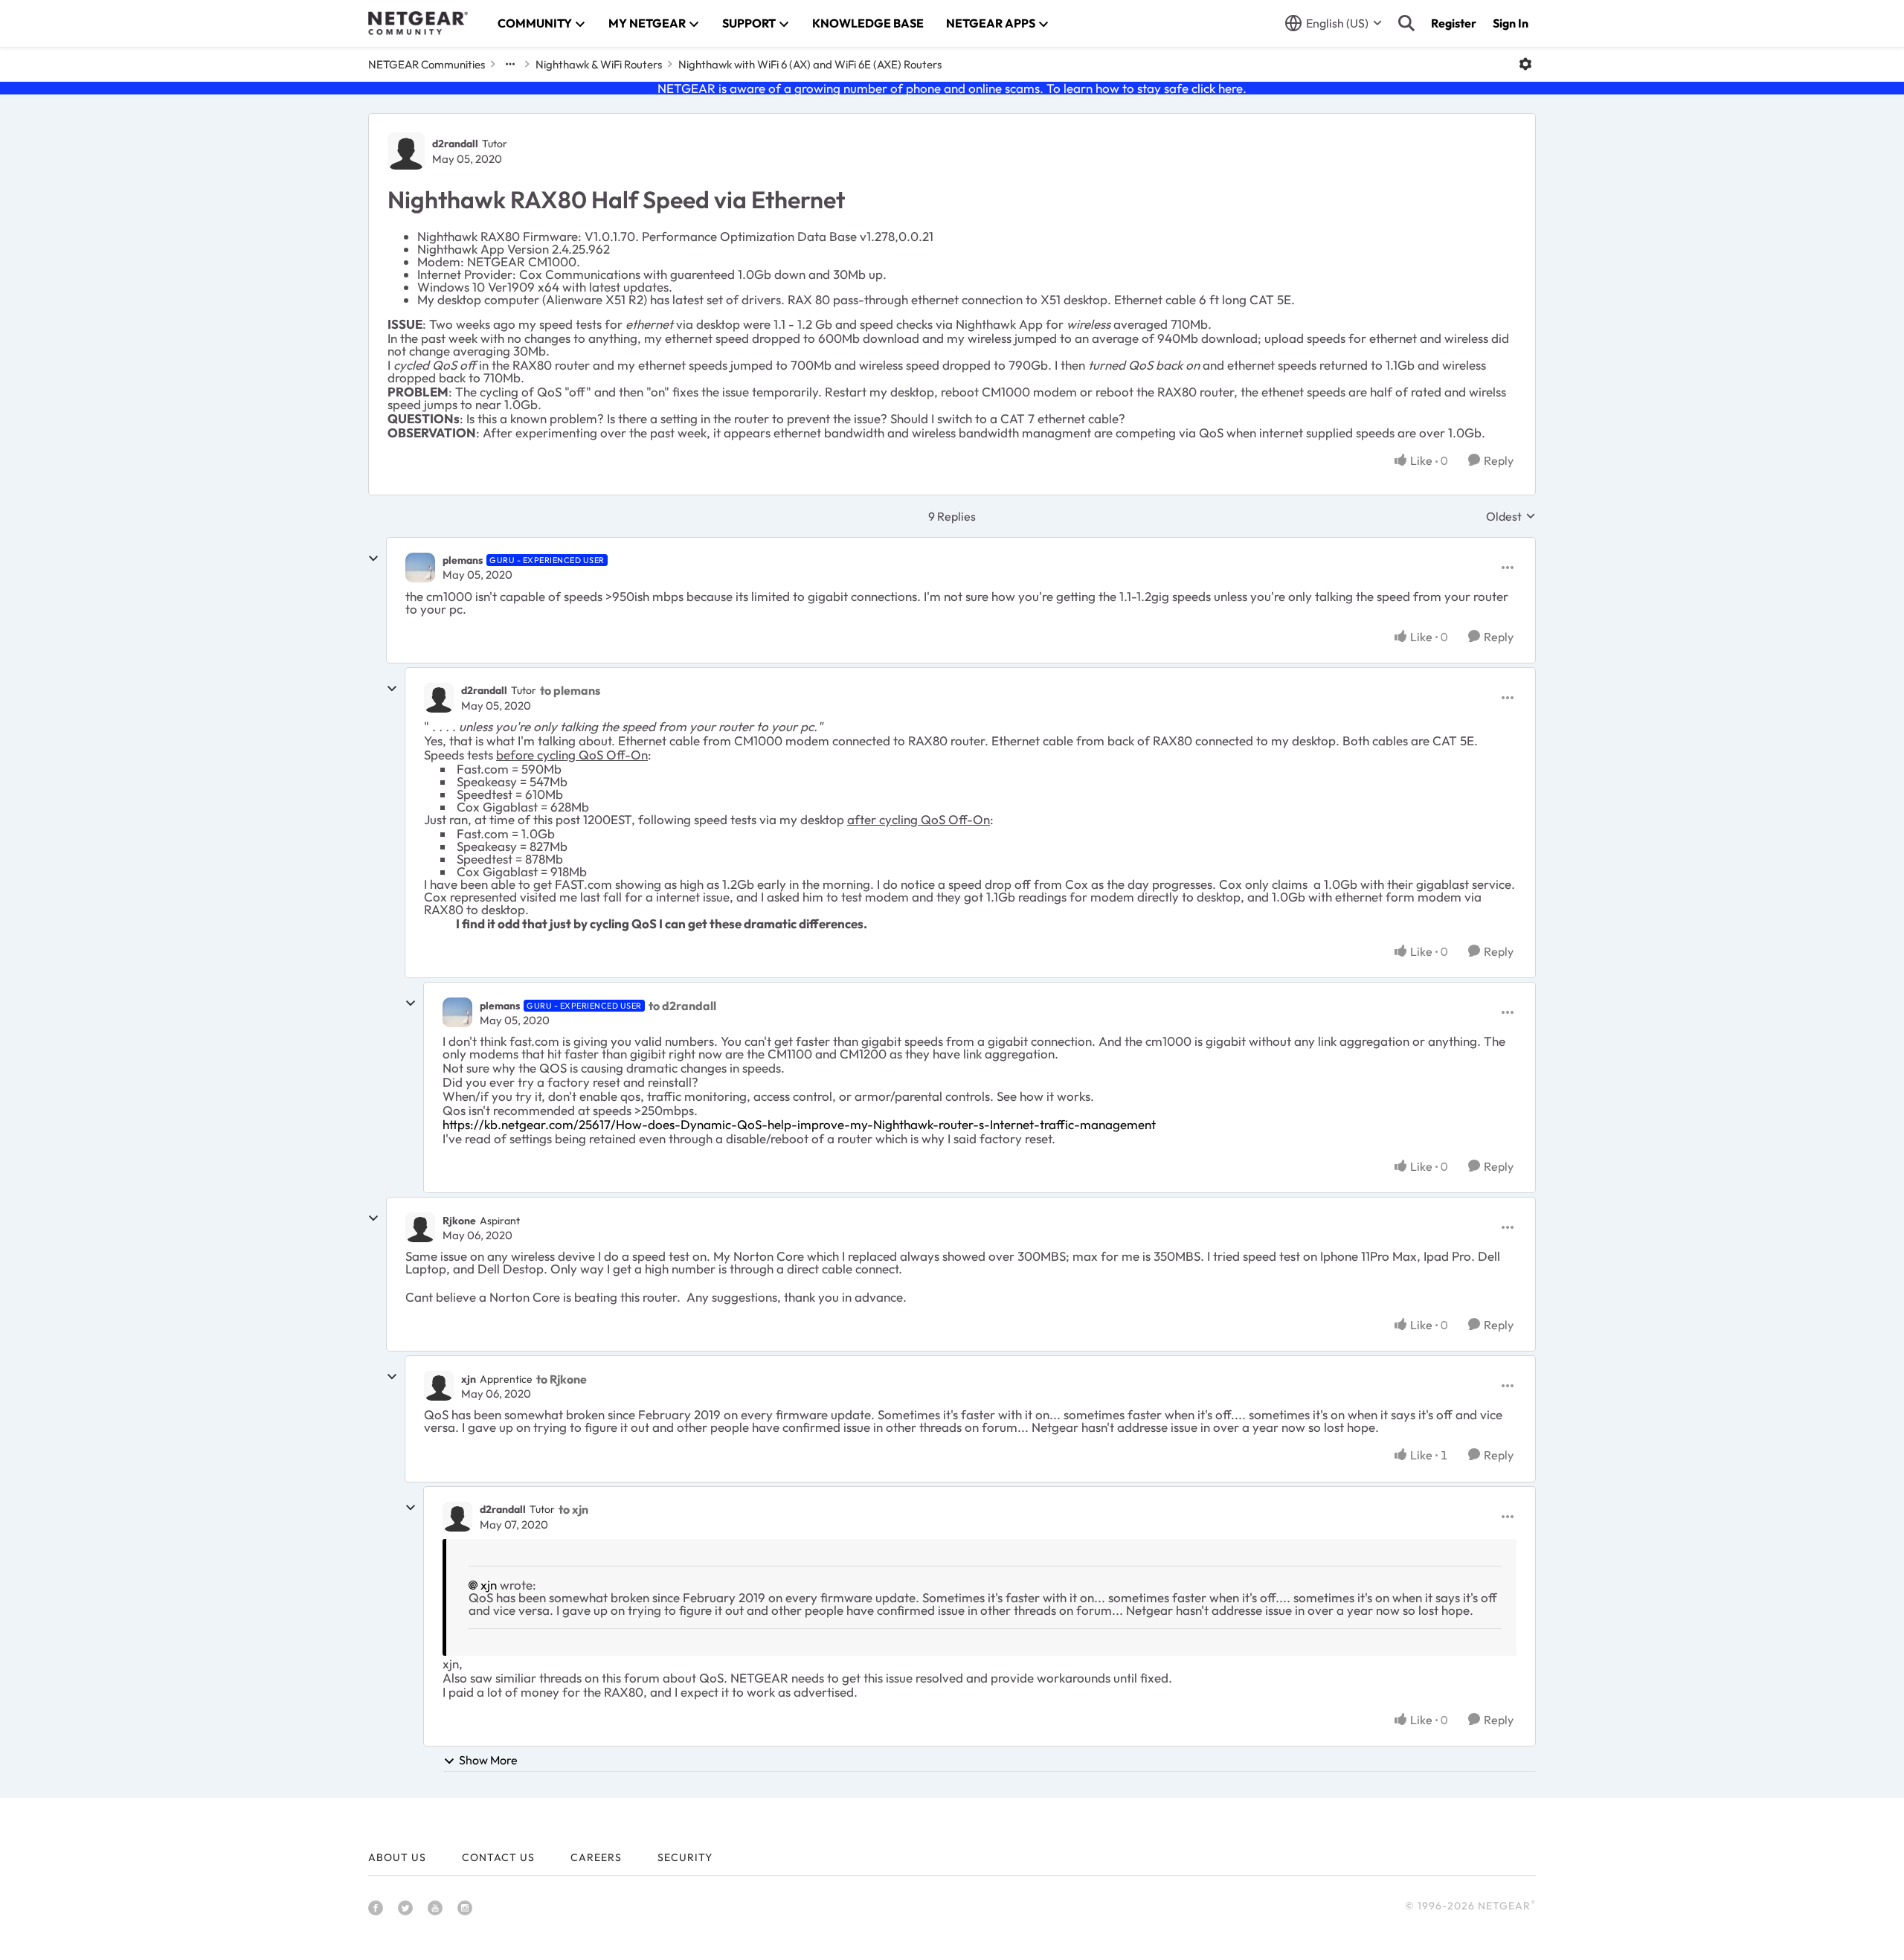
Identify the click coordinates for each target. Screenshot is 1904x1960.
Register (1454, 23)
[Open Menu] (1525, 64)
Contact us (498, 1857)
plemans (463, 560)
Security (685, 1857)
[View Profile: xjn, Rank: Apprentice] (439, 1386)
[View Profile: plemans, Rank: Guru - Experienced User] (420, 568)
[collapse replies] (373, 559)
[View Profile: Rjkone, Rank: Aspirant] (420, 1227)
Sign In (1511, 23)
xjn (469, 1379)
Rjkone (459, 1221)
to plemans (570, 690)
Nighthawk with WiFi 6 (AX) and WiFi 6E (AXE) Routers (810, 64)
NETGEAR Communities (427, 64)
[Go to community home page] (418, 23)
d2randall (455, 144)
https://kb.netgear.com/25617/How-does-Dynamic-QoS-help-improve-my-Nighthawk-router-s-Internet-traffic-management (799, 1124)
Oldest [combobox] (1511, 516)
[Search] (1406, 23)
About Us (397, 1857)
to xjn (573, 1509)
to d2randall (682, 1006)
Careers (596, 1857)
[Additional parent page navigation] (510, 64)
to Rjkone (562, 1379)
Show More (488, 1760)
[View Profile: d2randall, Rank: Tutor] (406, 151)
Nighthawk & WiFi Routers (599, 64)
